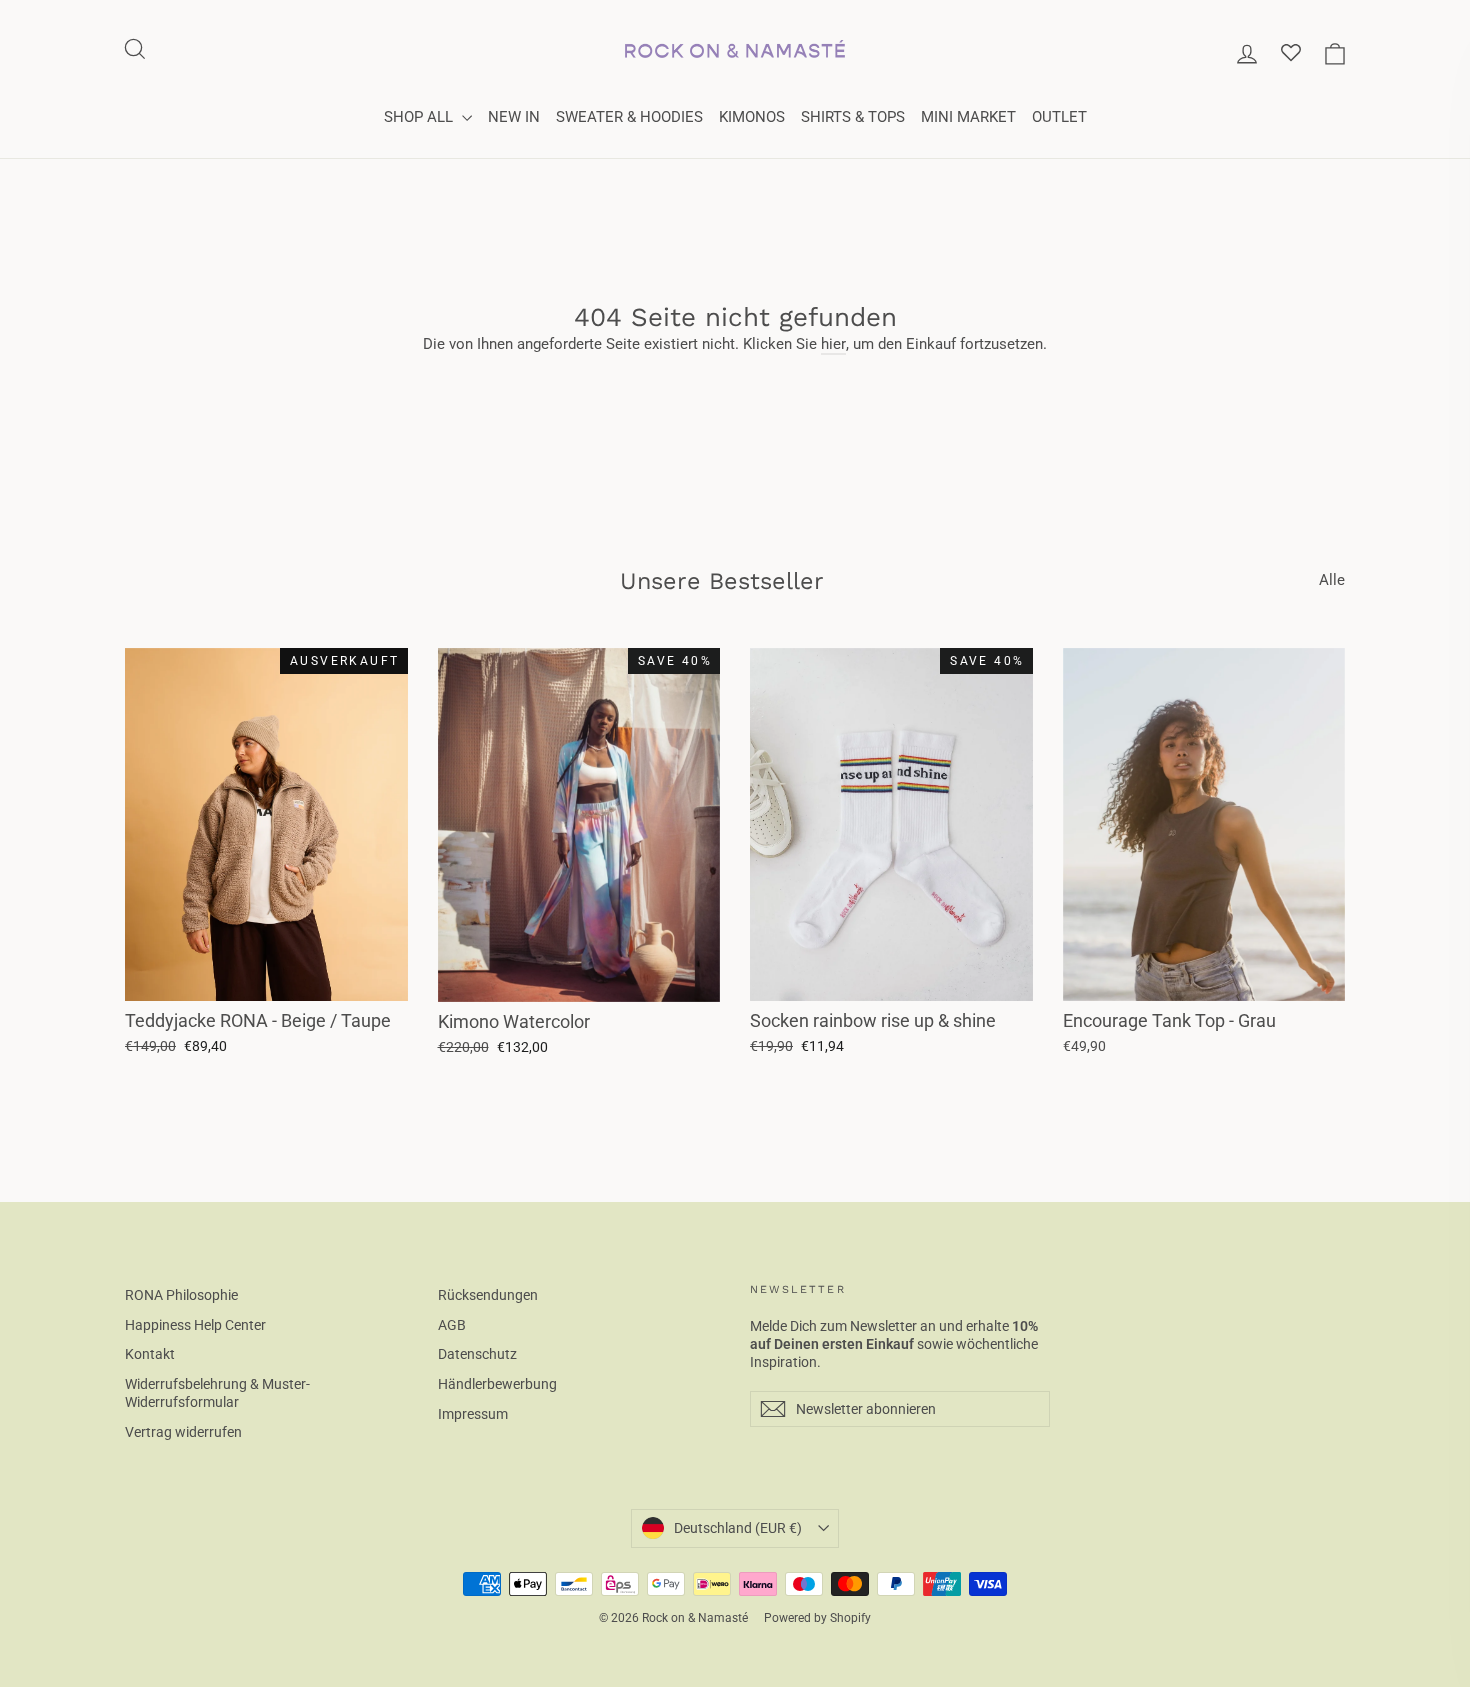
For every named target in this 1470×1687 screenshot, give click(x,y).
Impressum (473, 1414)
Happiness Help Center (195, 1325)
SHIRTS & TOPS (853, 117)
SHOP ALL (420, 117)
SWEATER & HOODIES (629, 117)
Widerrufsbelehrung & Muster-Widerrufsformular (217, 1393)
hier (833, 344)
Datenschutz (477, 1354)
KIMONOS (752, 117)
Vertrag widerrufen (183, 1432)
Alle (1332, 580)
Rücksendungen (488, 1295)
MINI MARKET (968, 117)
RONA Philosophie (181, 1295)
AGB (452, 1325)
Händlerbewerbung (497, 1384)
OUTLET (1059, 117)
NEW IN (514, 117)
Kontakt (150, 1354)
